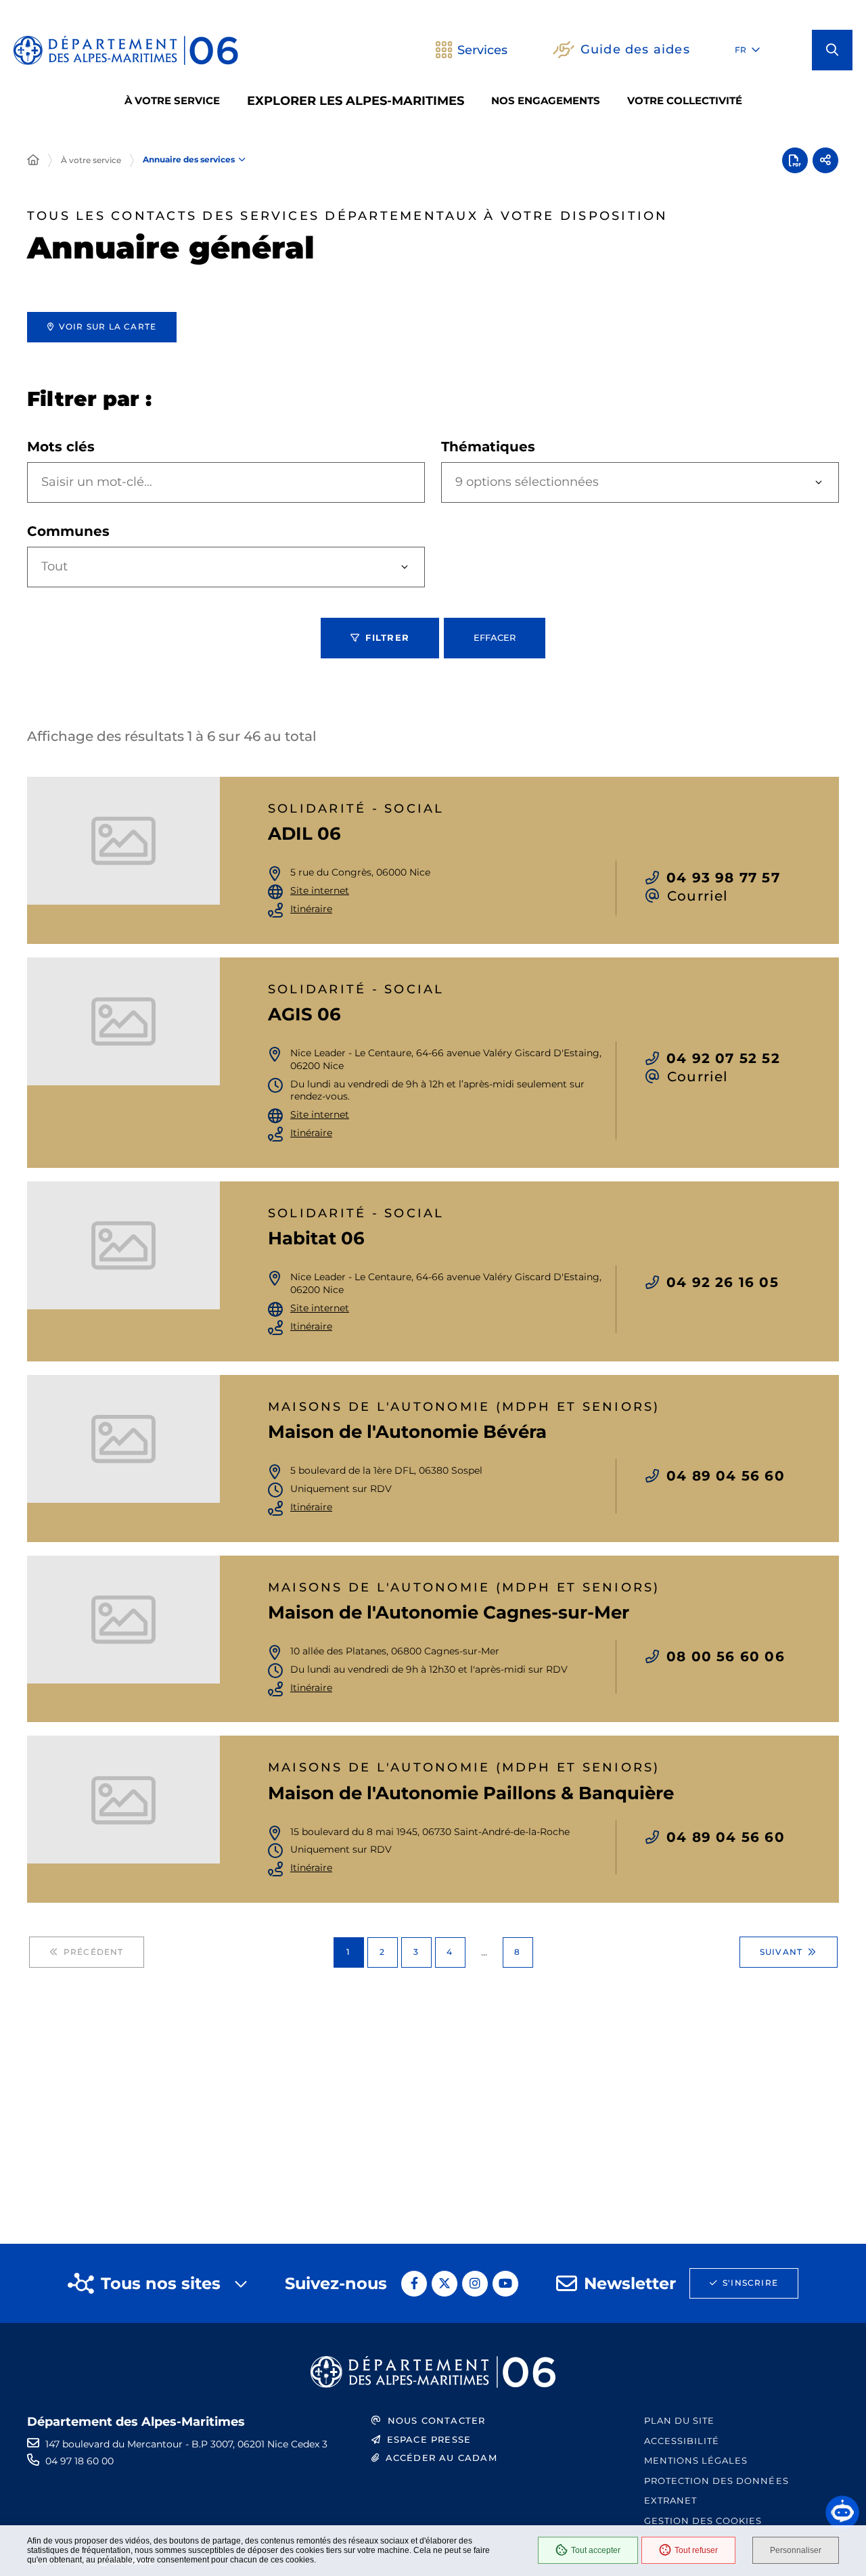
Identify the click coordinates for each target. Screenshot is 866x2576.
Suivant (781, 1952)
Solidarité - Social (356, 809)
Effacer (495, 637)
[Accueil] (33, 160)
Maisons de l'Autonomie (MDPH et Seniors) (464, 1407)
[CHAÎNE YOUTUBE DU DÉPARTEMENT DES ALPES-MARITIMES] (505, 2284)
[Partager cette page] (825, 160)
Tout (54, 566)
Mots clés (61, 447)
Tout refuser (696, 2550)
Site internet (320, 890)
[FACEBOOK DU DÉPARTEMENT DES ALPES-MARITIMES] (414, 2284)
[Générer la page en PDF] (795, 160)
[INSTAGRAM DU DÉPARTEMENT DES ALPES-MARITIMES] (475, 2284)
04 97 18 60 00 (79, 2461)
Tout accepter (596, 2550)
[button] (832, 50)
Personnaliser (796, 2550)
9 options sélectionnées (527, 482)
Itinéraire (311, 909)
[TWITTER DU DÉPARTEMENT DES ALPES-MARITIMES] (445, 2284)
